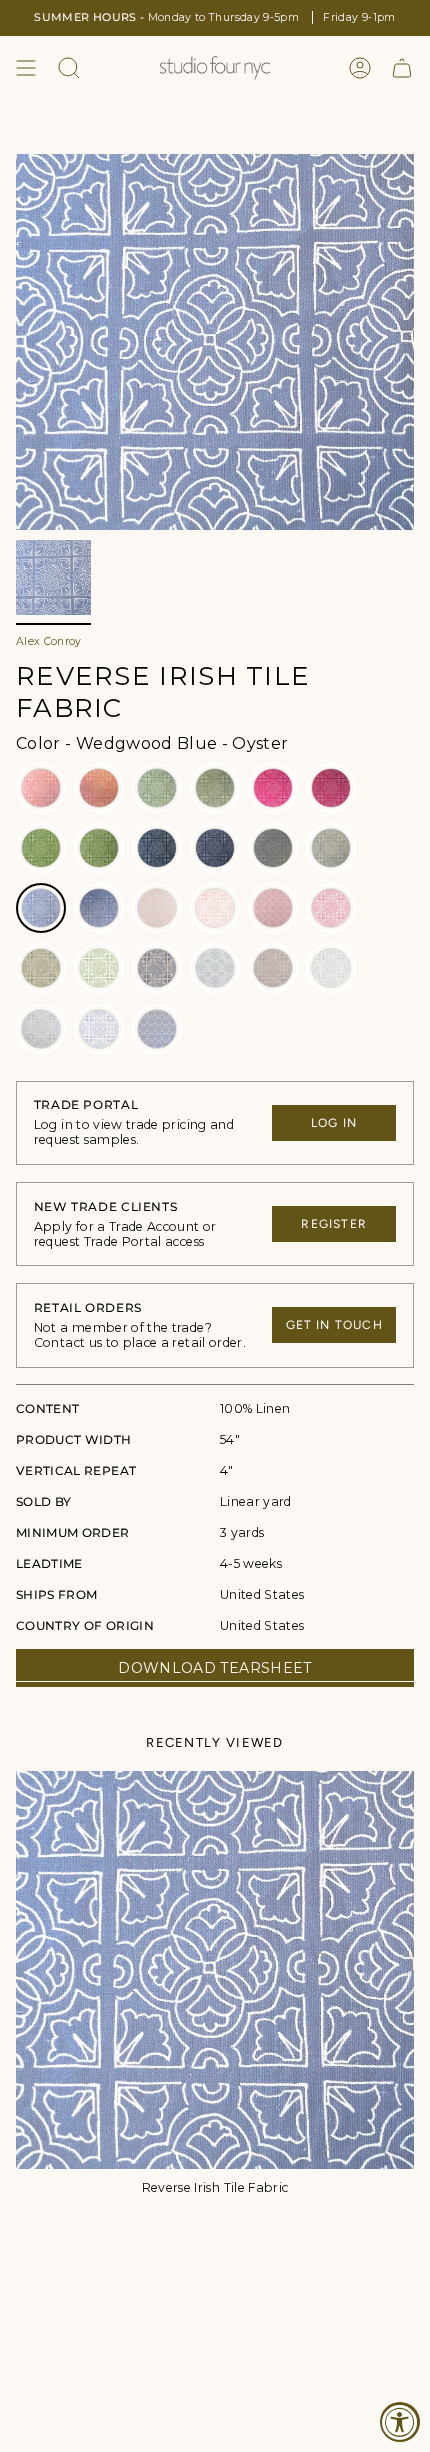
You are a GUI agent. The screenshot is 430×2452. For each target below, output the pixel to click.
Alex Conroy (49, 641)
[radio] (41, 788)
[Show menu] (26, 68)
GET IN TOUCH (334, 1325)
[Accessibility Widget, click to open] (400, 2422)
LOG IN (334, 1123)
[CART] (402, 68)
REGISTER (334, 1224)
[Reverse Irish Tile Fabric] (215, 1970)
